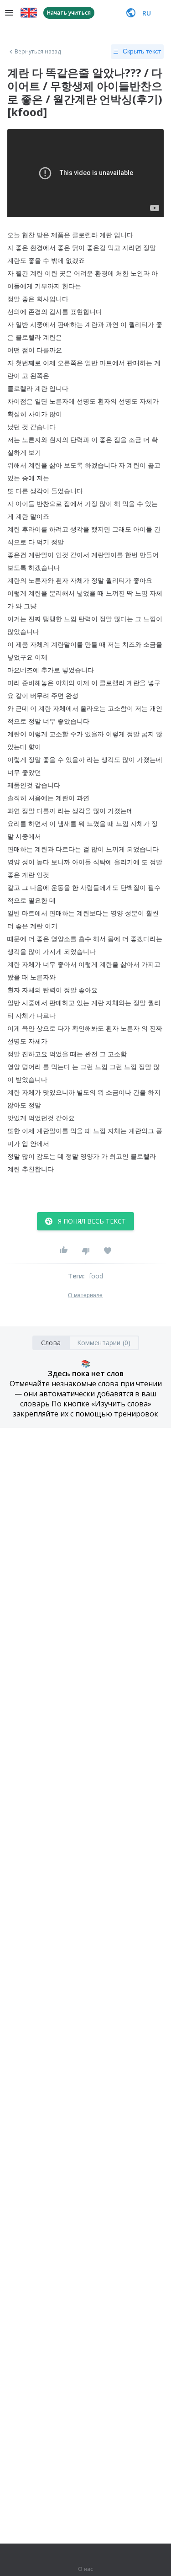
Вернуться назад (38, 52)
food (96, 1276)
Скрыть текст (142, 51)
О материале (85, 1295)
